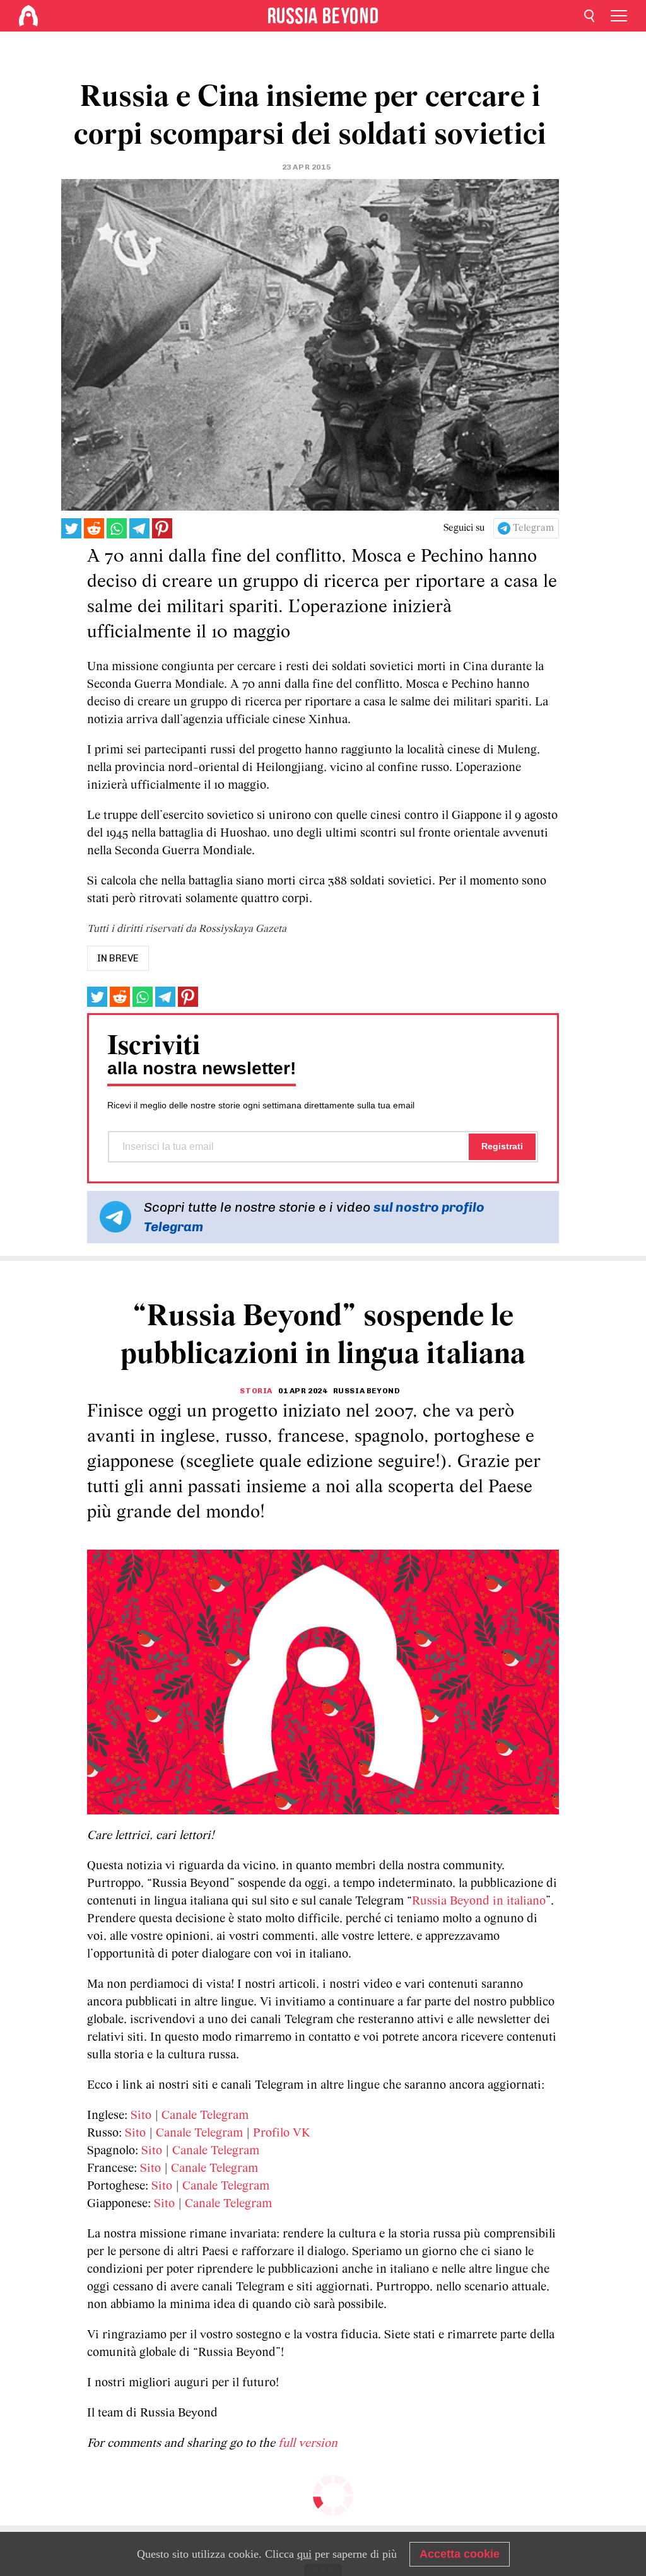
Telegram (533, 528)
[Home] (28, 16)
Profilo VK (282, 2133)
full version (308, 2444)
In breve (118, 958)
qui (304, 2554)
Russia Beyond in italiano (479, 1901)
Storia (256, 1391)
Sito (141, 2116)
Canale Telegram (205, 2116)
